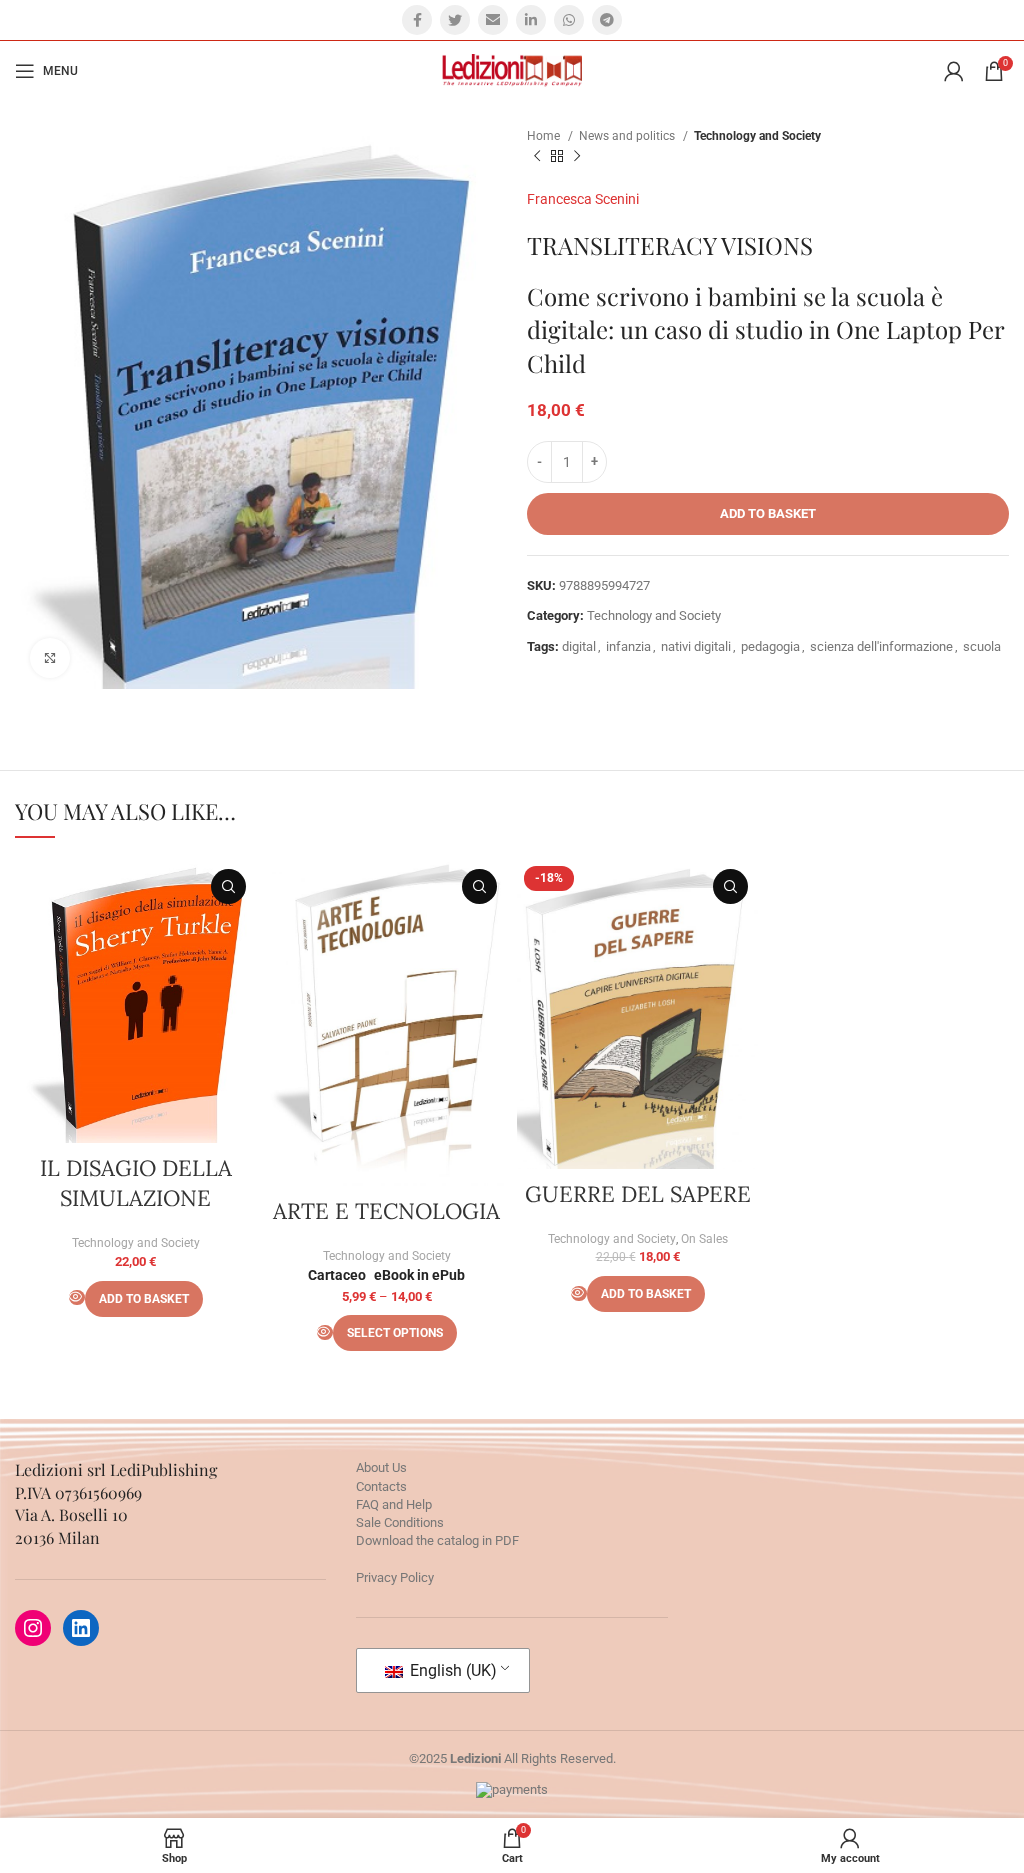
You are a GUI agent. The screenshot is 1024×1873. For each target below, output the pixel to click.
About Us (381, 1467)
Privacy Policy (395, 1577)
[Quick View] (77, 1297)
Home (545, 136)
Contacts (381, 1486)
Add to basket (768, 513)
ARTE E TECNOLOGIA (386, 1211)
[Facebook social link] (417, 20)
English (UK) (451, 1670)
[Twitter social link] (455, 20)
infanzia (628, 646)
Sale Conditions (400, 1522)
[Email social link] (493, 20)
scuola (982, 646)
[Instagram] (33, 1628)
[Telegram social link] (607, 20)
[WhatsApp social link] (569, 20)
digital (579, 646)
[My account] (954, 71)
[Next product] (577, 157)
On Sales (704, 1239)
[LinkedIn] (81, 1628)
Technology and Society (757, 136)
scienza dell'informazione (881, 646)
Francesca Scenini (583, 199)
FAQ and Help (394, 1504)
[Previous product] (537, 157)
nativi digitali (696, 646)
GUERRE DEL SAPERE (638, 1194)
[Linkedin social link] (531, 20)
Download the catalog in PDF (437, 1540)
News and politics (628, 136)
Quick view (228, 886)
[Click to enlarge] (50, 658)
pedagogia (770, 646)
